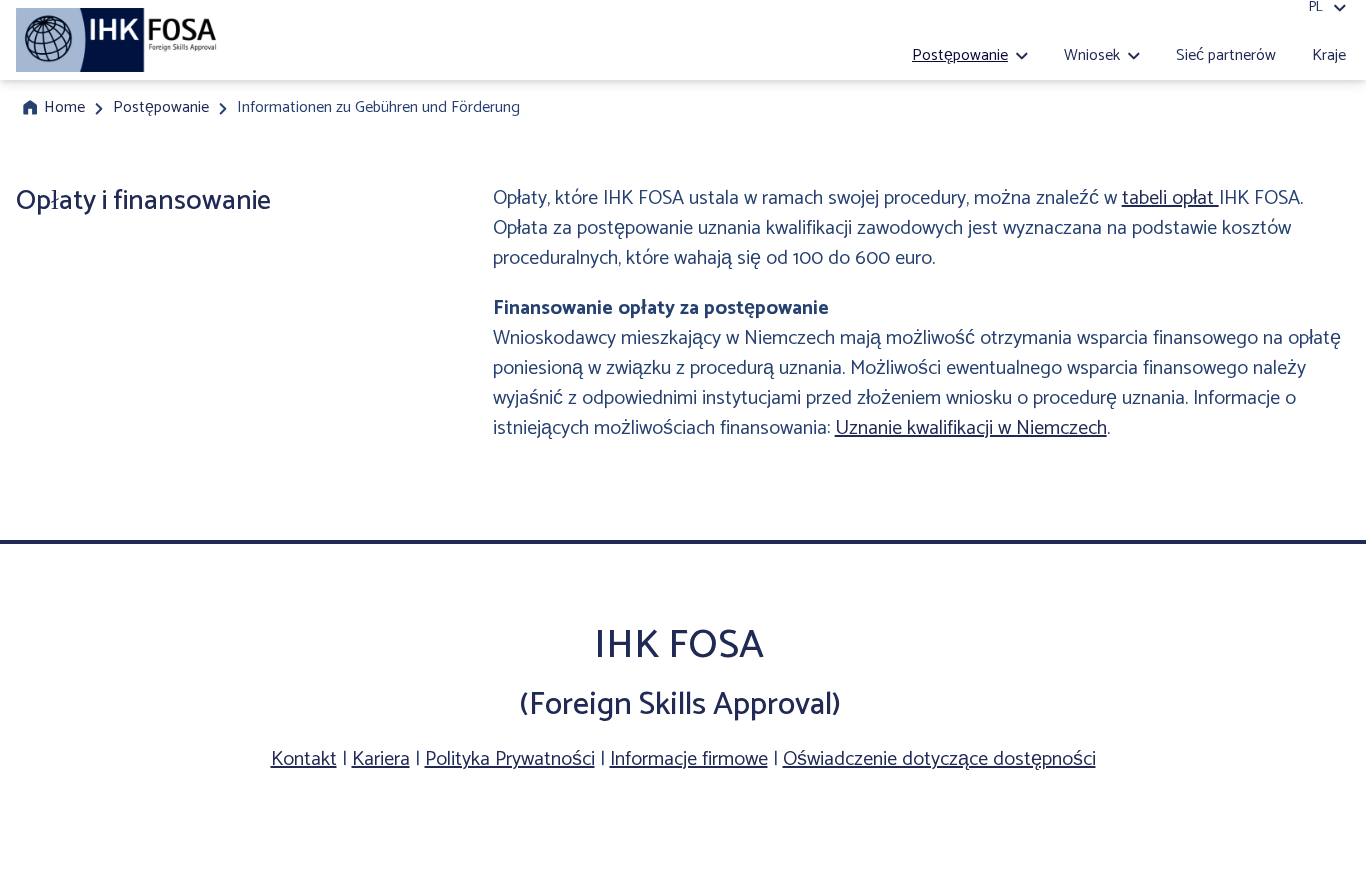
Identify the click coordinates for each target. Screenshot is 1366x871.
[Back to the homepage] (117, 40)
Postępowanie (161, 108)
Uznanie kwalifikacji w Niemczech (971, 428)
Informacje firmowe (689, 759)
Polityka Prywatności (510, 759)
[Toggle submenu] (1022, 56)
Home (64, 108)
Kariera (381, 759)
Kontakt (304, 759)
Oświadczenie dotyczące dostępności (939, 759)
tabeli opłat (1170, 198)
